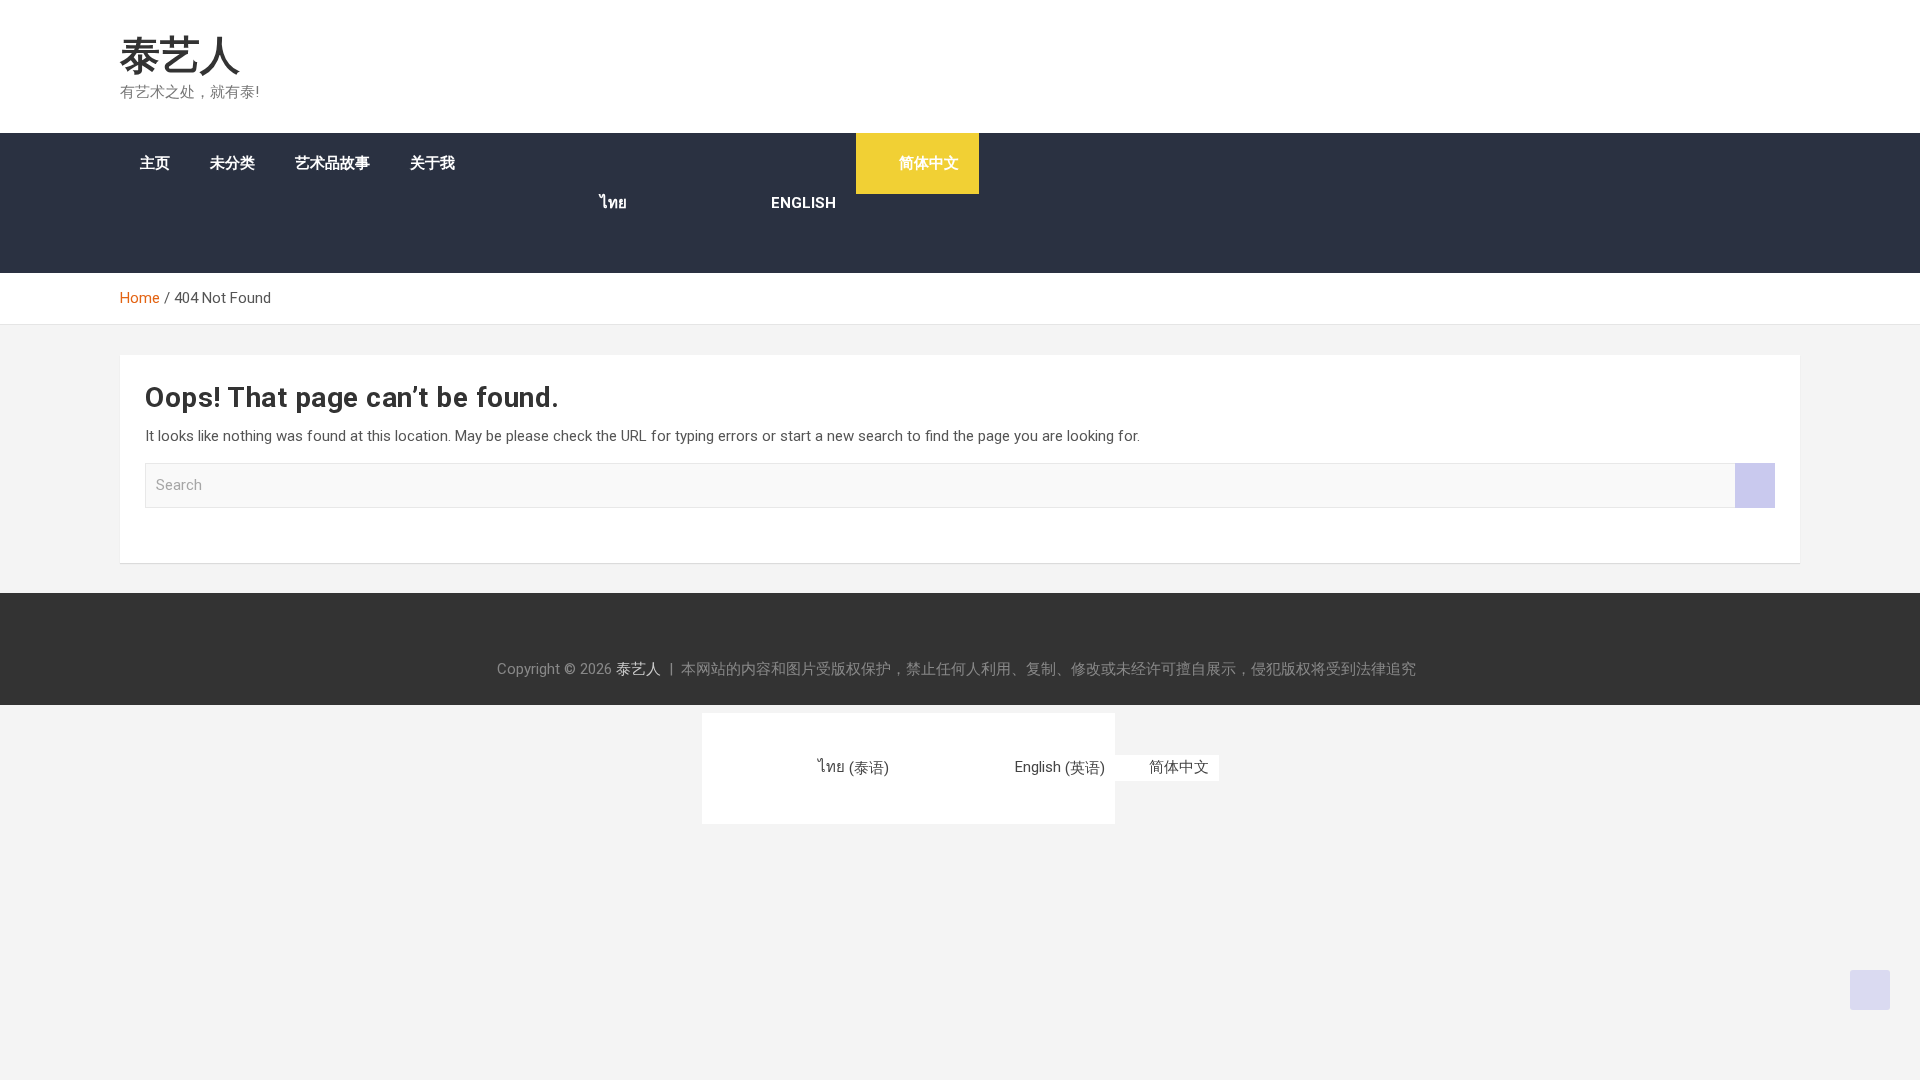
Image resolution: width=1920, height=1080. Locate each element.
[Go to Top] (1870, 990)
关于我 (432, 163)
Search (1755, 485)
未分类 (232, 163)
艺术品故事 (332, 163)
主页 (155, 163)
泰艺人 (180, 55)
